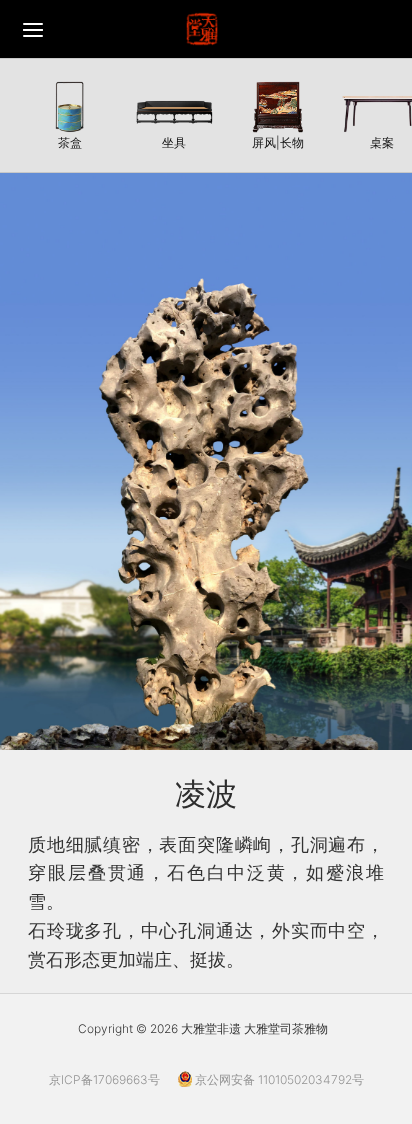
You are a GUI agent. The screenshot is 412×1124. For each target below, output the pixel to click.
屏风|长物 (278, 142)
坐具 (174, 142)
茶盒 (70, 142)
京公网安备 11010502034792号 (278, 1079)
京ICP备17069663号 (104, 1079)
